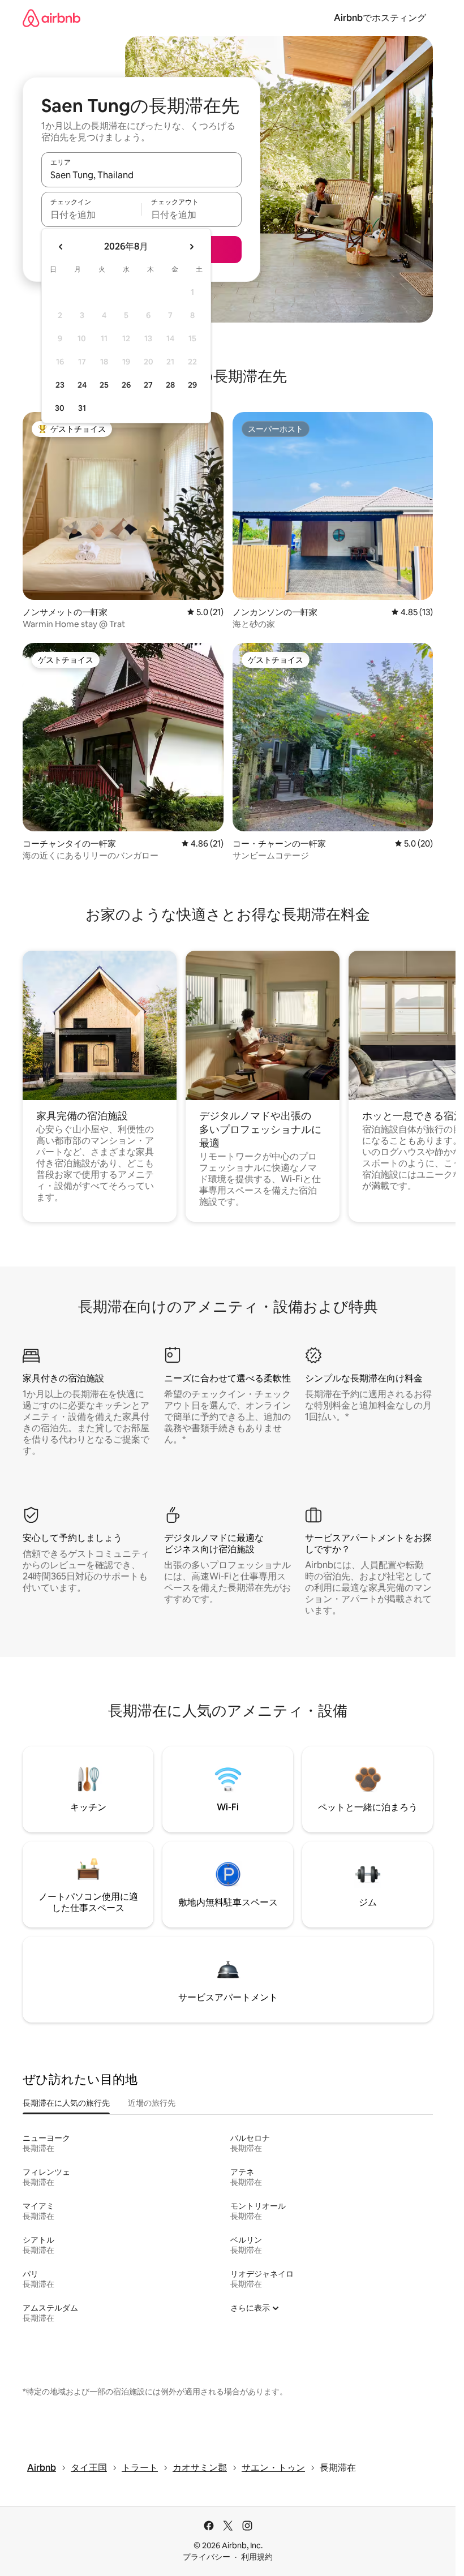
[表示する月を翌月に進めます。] (191, 247)
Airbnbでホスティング (380, 18)
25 (104, 385)
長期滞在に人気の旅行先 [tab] (66, 2103)
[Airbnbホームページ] (51, 18)
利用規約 (257, 2557)
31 (82, 408)
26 (126, 385)
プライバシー (207, 2557)
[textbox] (91, 214)
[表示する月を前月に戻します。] (61, 247)
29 (192, 385)
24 (82, 385)
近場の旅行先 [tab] (152, 2103)
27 (148, 385)
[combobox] (141, 175)
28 (170, 385)
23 (60, 385)
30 (60, 408)
